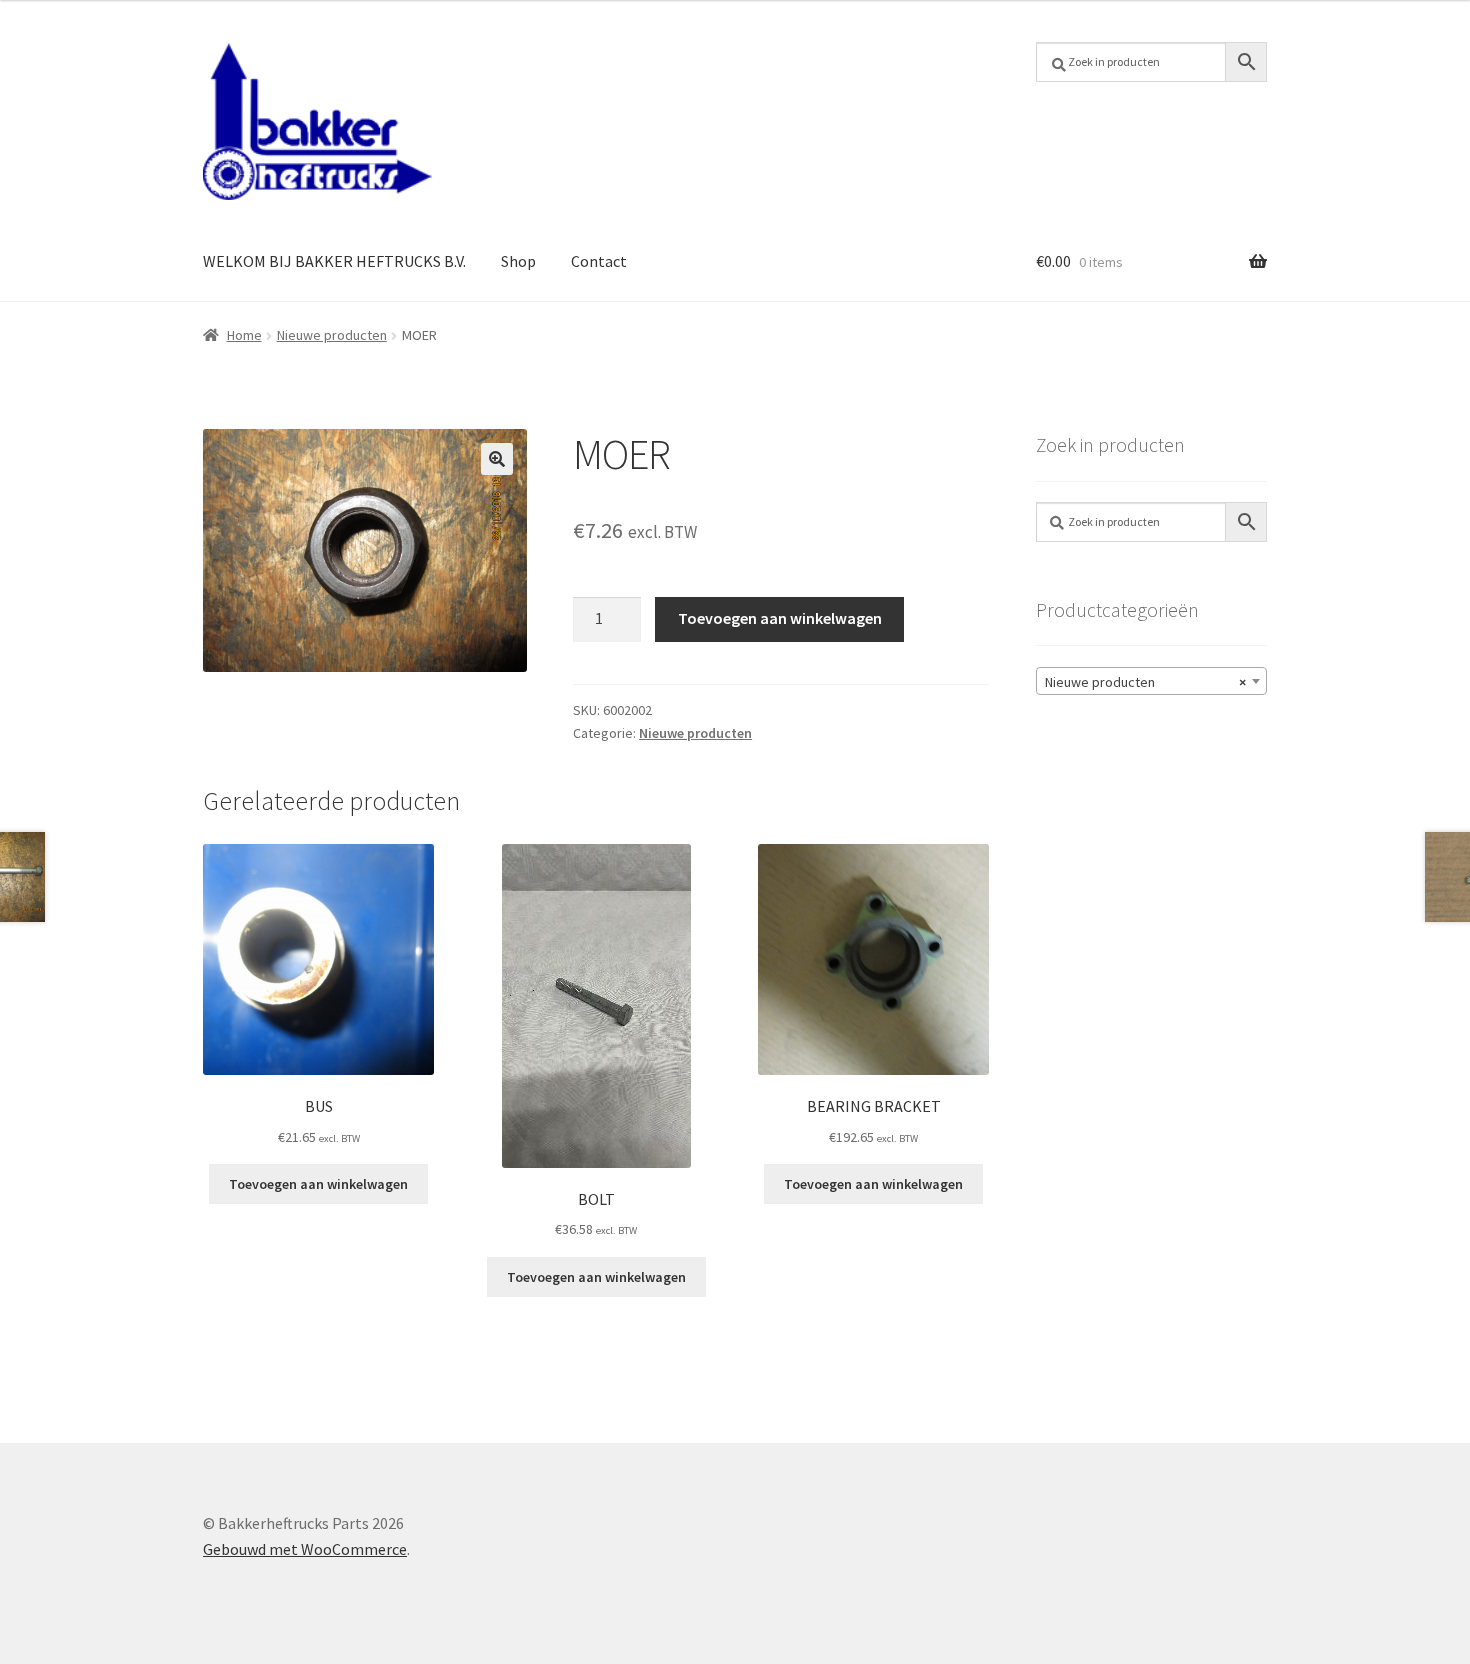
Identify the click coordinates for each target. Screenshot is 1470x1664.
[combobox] (1151, 681)
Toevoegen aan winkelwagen (780, 618)
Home (244, 335)
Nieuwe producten (332, 335)
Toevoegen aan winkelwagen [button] (318, 1184)
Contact (599, 261)
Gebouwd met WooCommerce (305, 1549)
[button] (497, 459)
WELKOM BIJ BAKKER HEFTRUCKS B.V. (334, 261)
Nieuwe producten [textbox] (1145, 682)
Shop (518, 261)
